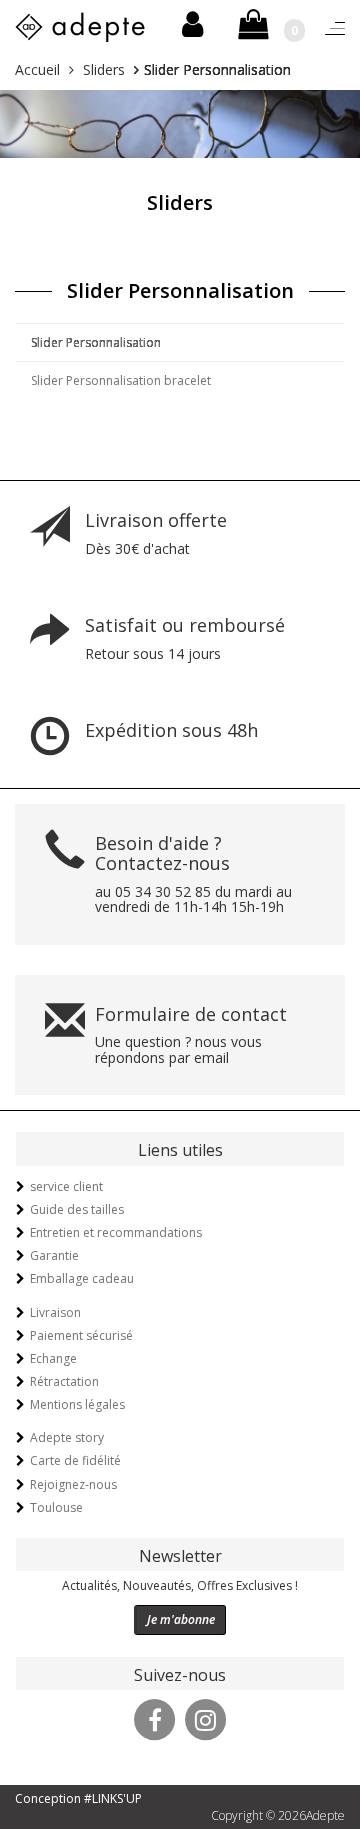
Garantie (54, 1255)
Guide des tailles (77, 1209)
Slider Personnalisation (96, 342)
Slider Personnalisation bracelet (121, 380)
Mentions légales (77, 1404)
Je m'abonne (181, 1619)
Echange (53, 1358)
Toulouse (56, 1507)
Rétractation (64, 1381)
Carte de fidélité (75, 1460)
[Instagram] (206, 1718)
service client (66, 1186)
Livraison (55, 1312)
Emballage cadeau (82, 1278)
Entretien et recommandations (116, 1232)
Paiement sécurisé (81, 1335)
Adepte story (67, 1437)
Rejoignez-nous (73, 1484)
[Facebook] (155, 1718)
